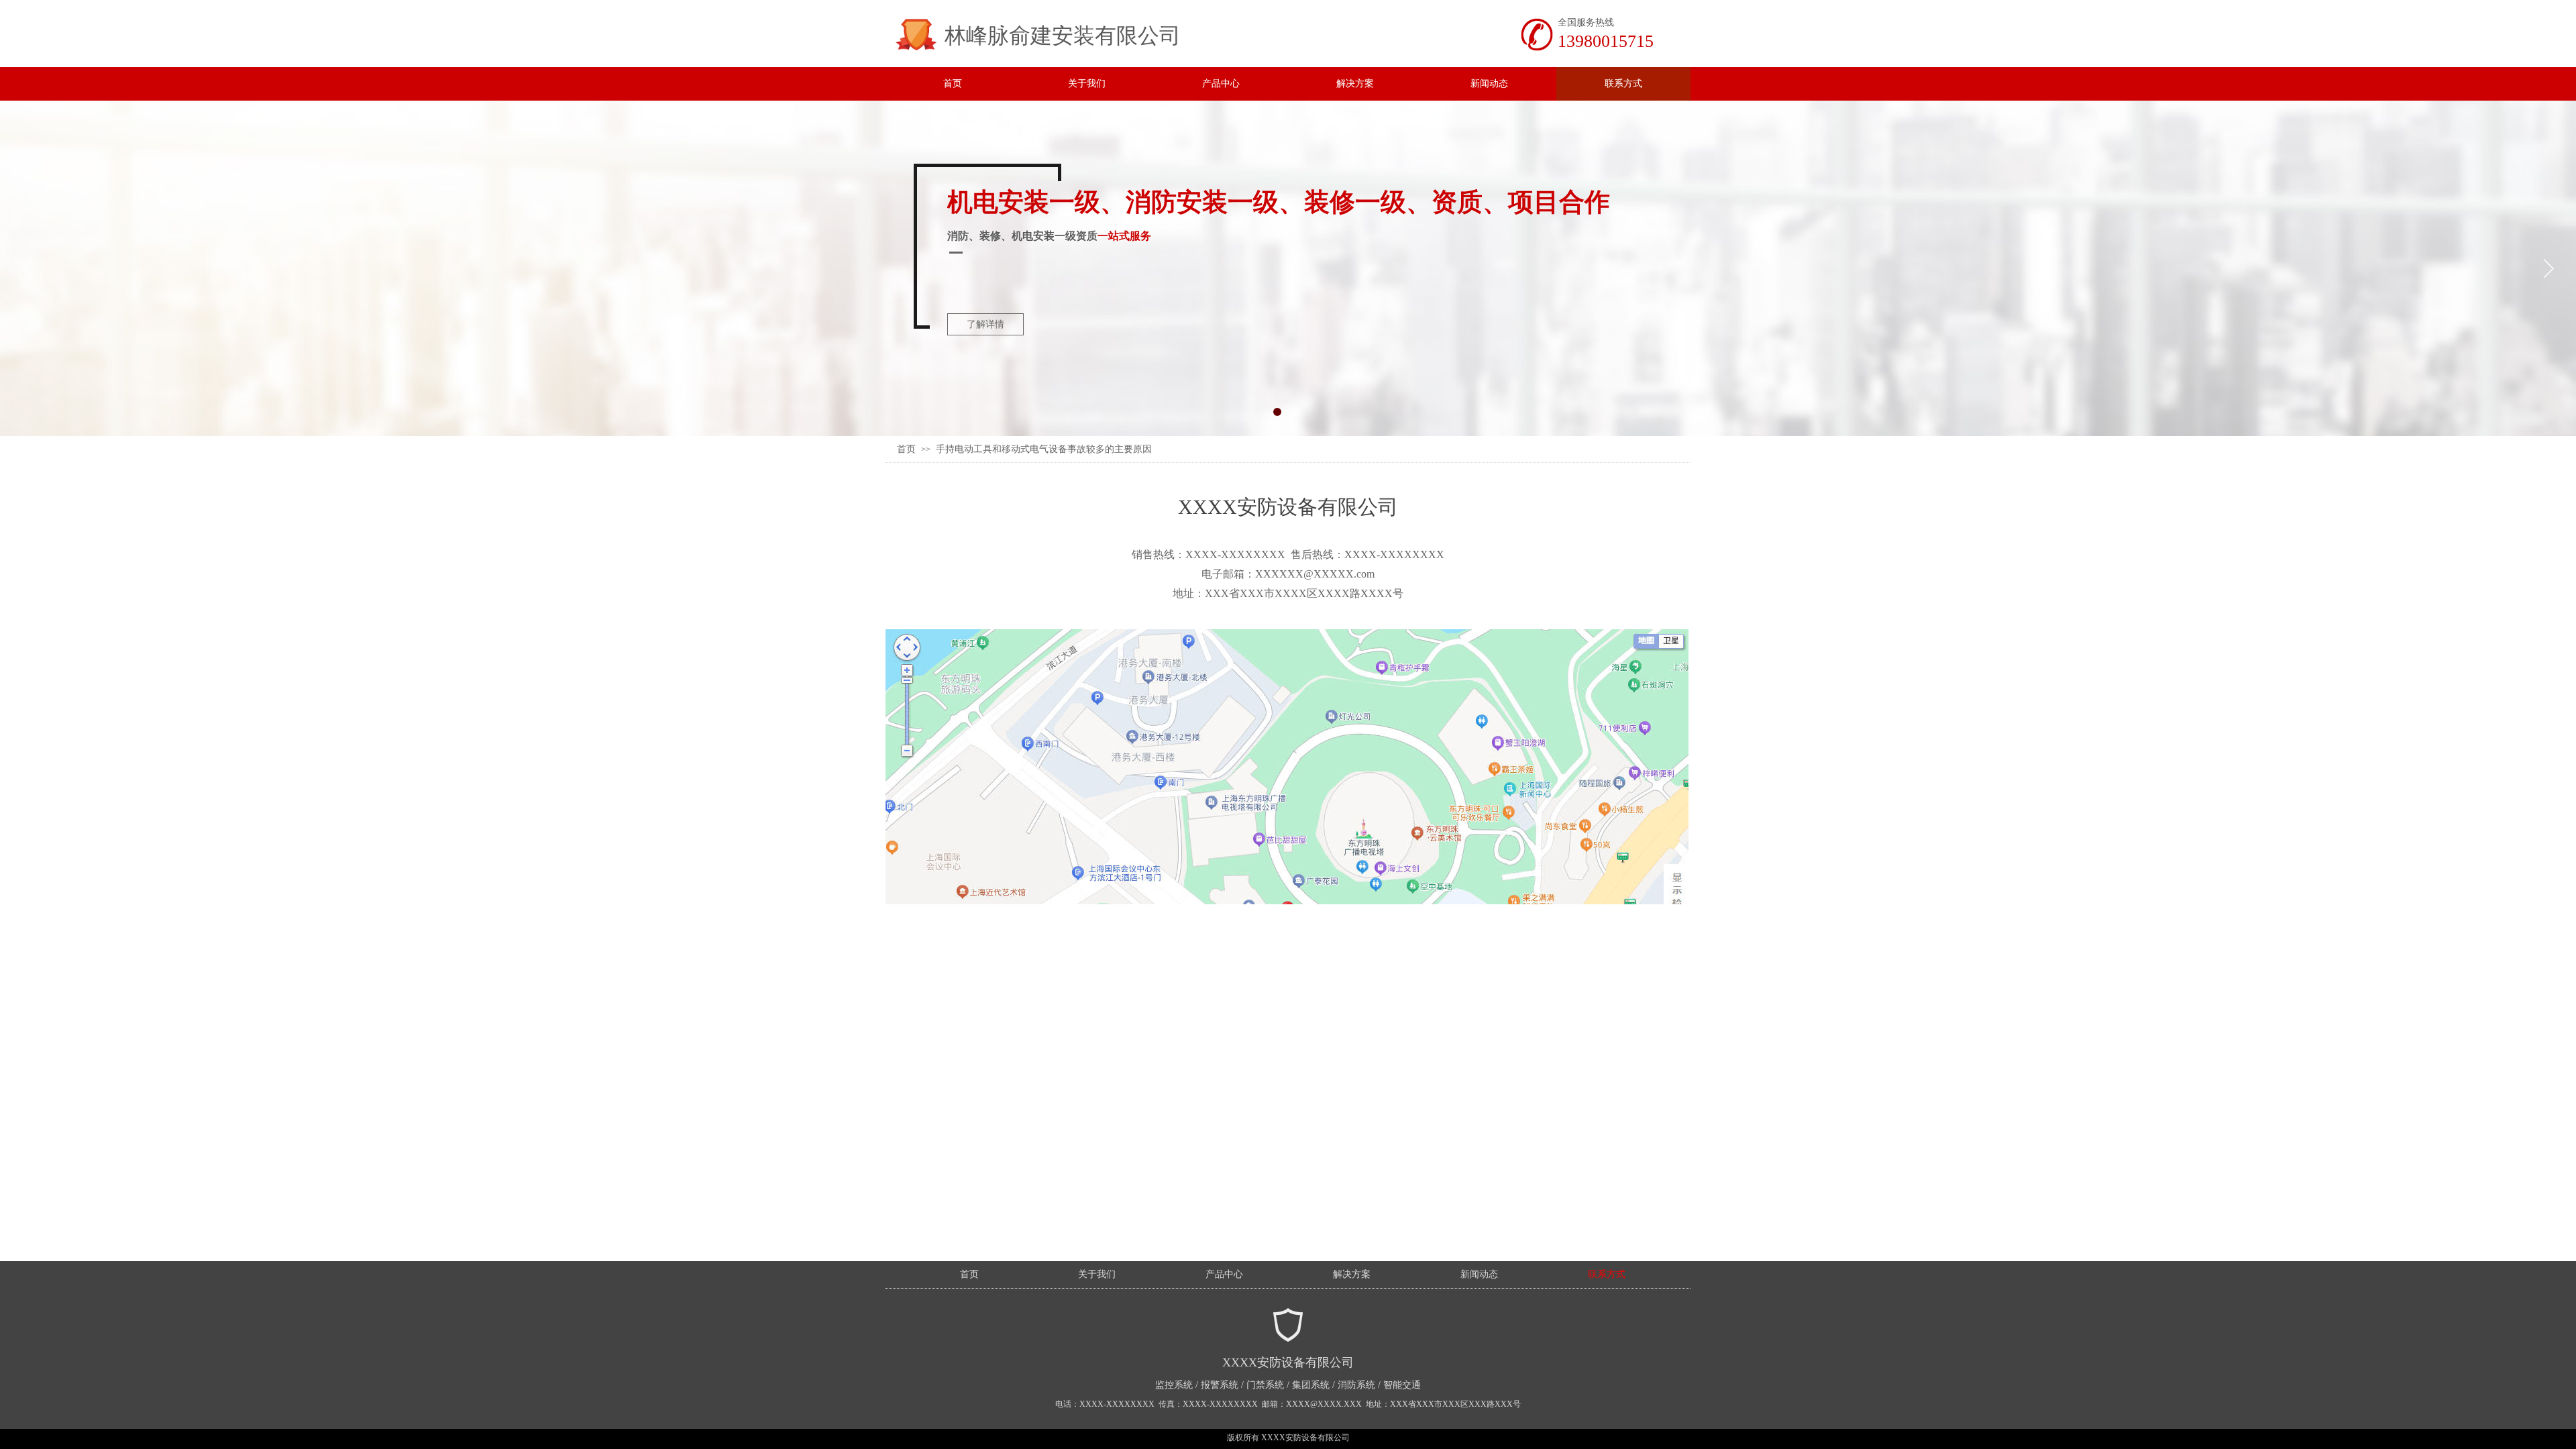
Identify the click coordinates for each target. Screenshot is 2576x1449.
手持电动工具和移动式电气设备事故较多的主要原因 (1044, 449)
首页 (906, 449)
